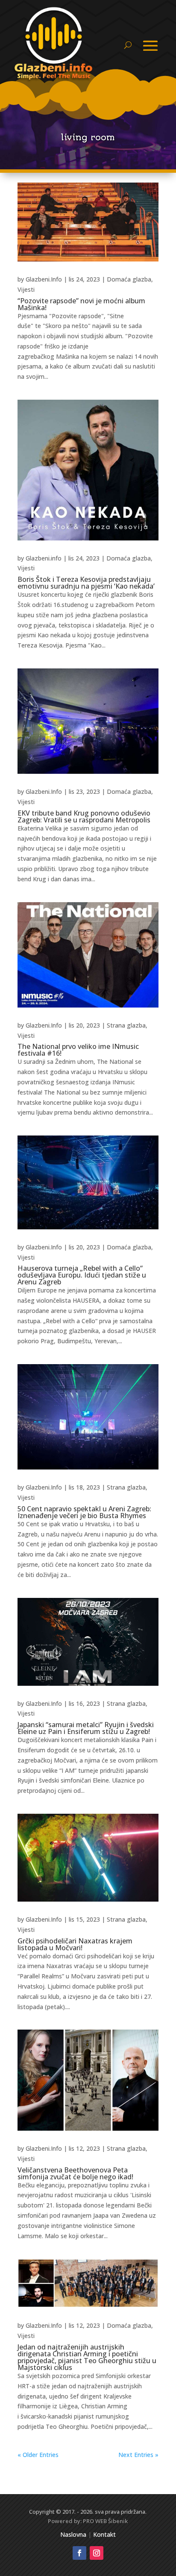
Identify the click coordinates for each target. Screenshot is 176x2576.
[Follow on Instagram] (97, 2553)
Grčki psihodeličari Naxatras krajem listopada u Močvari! (75, 1944)
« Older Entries (38, 2455)
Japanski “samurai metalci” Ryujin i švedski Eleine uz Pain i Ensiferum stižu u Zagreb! (86, 1728)
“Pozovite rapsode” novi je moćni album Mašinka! (81, 304)
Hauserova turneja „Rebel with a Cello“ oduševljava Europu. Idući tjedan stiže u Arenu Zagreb (82, 1275)
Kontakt (104, 2534)
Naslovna (73, 2534)
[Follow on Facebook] (79, 2553)
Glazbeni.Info (44, 279)
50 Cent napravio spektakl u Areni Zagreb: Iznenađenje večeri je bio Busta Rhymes (84, 1512)
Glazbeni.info (44, 558)
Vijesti (26, 289)
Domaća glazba (129, 279)
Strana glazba (126, 1025)
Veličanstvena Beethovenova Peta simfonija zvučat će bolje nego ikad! (75, 2173)
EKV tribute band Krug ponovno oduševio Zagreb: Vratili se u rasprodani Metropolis (84, 816)
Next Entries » (138, 2455)
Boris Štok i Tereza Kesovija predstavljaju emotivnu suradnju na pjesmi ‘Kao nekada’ (86, 583)
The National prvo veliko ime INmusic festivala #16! (78, 1050)
